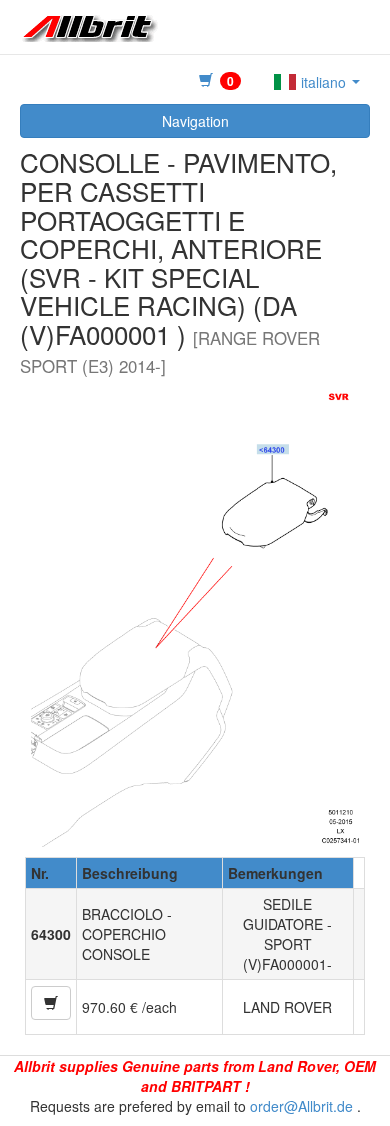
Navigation (195, 121)
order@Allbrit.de (301, 1106)
